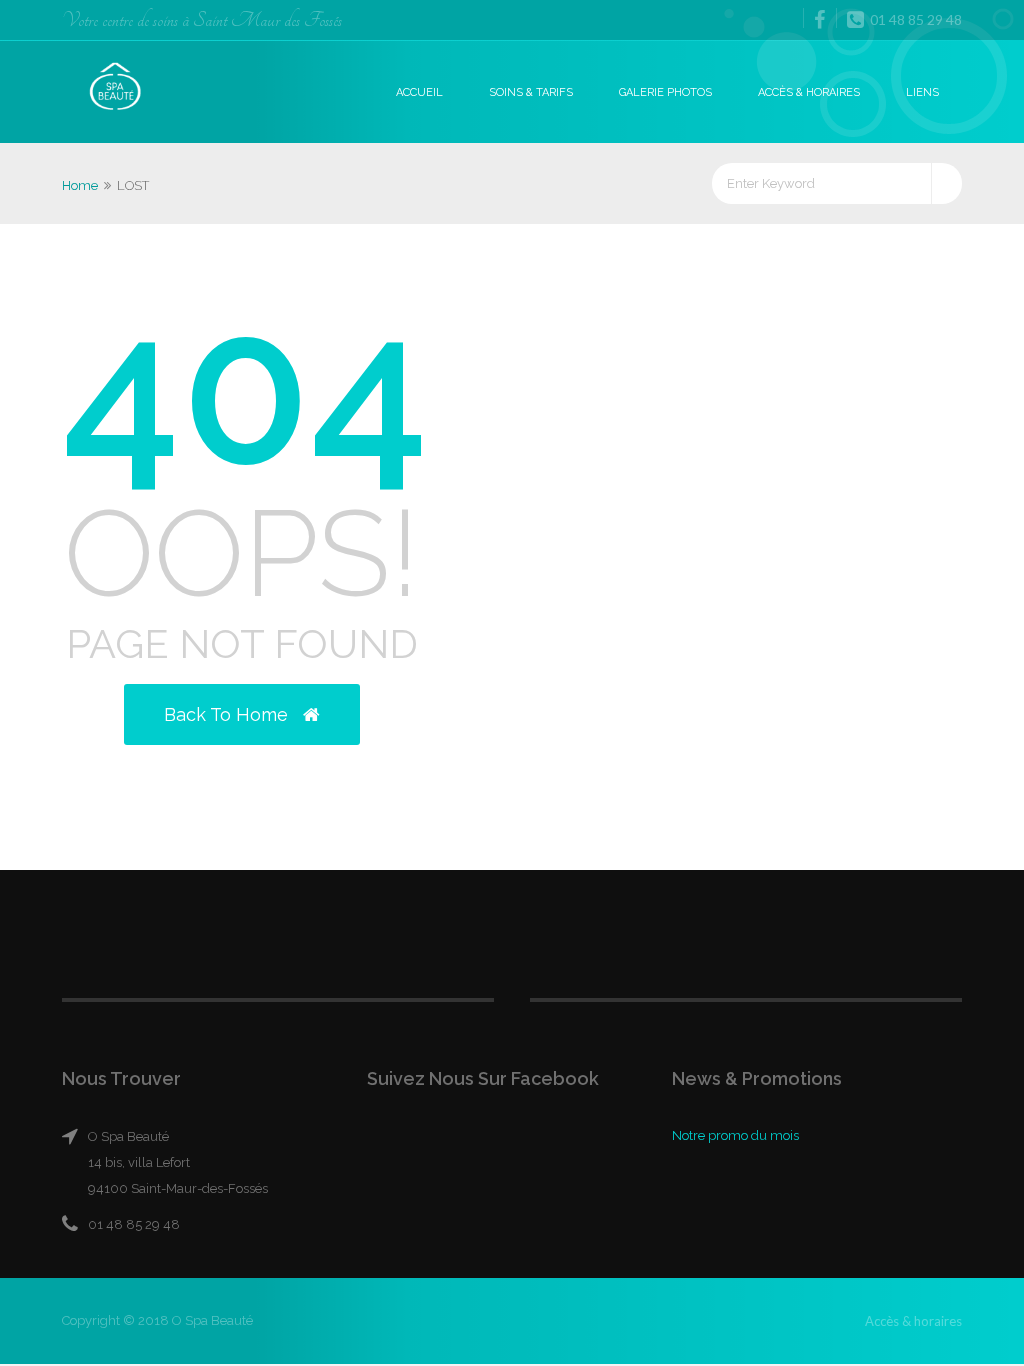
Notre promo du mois (735, 1135)
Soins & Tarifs (531, 92)
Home (80, 185)
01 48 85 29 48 (914, 19)
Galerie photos (665, 92)
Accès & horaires (809, 92)
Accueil (419, 92)
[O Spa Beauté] (116, 88)
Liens (922, 92)
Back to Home (228, 714)
